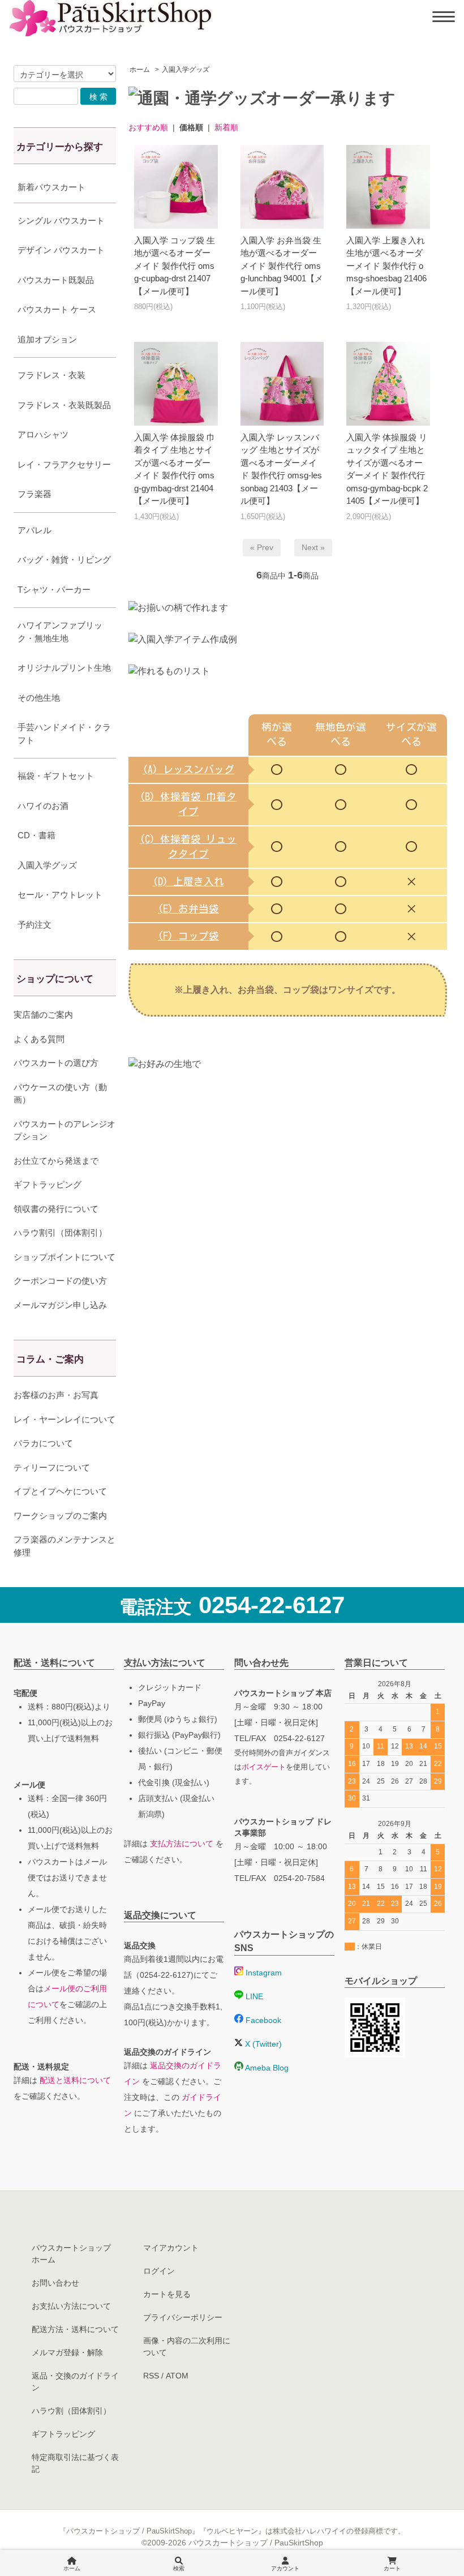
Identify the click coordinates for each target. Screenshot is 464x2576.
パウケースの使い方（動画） (60, 1094)
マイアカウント (171, 2248)
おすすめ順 (148, 127)
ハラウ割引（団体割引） (60, 1233)
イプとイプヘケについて (60, 1491)
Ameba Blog (266, 2068)
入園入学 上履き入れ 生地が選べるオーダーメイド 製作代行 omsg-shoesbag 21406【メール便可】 (386, 266)
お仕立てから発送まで (56, 1161)
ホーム (140, 70)
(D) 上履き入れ (188, 882)
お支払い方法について (71, 2306)
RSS (151, 2376)
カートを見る (167, 2294)
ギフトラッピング (48, 1184)
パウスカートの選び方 (56, 1063)
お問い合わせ (55, 2283)
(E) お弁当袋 (188, 909)
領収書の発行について (56, 1209)
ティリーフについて (52, 1467)
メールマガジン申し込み (60, 1305)
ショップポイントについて (65, 1257)
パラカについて (43, 1443)
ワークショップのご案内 (60, 1516)
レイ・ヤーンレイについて (65, 1419)
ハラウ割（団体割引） (71, 2411)
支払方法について (182, 1844)
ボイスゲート (264, 1767)
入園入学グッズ (186, 70)
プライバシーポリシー (183, 2317)
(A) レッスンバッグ (188, 770)
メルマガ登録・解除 (67, 2352)
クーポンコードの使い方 (60, 1281)
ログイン (159, 2271)
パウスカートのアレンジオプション (65, 1130)
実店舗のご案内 (43, 1015)
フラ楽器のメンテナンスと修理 (65, 1546)
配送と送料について (75, 2080)
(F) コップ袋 (188, 936)
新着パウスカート (51, 187)
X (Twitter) (262, 2044)
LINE (253, 1996)
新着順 (226, 127)
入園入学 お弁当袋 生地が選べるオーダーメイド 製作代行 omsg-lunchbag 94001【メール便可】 (282, 266)
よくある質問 (39, 1039)
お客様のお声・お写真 (56, 1395)
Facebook (262, 2020)
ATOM (177, 2376)
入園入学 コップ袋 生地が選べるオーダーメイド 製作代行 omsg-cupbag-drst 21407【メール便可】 (175, 266)
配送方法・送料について (75, 2329)
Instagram (263, 1973)
